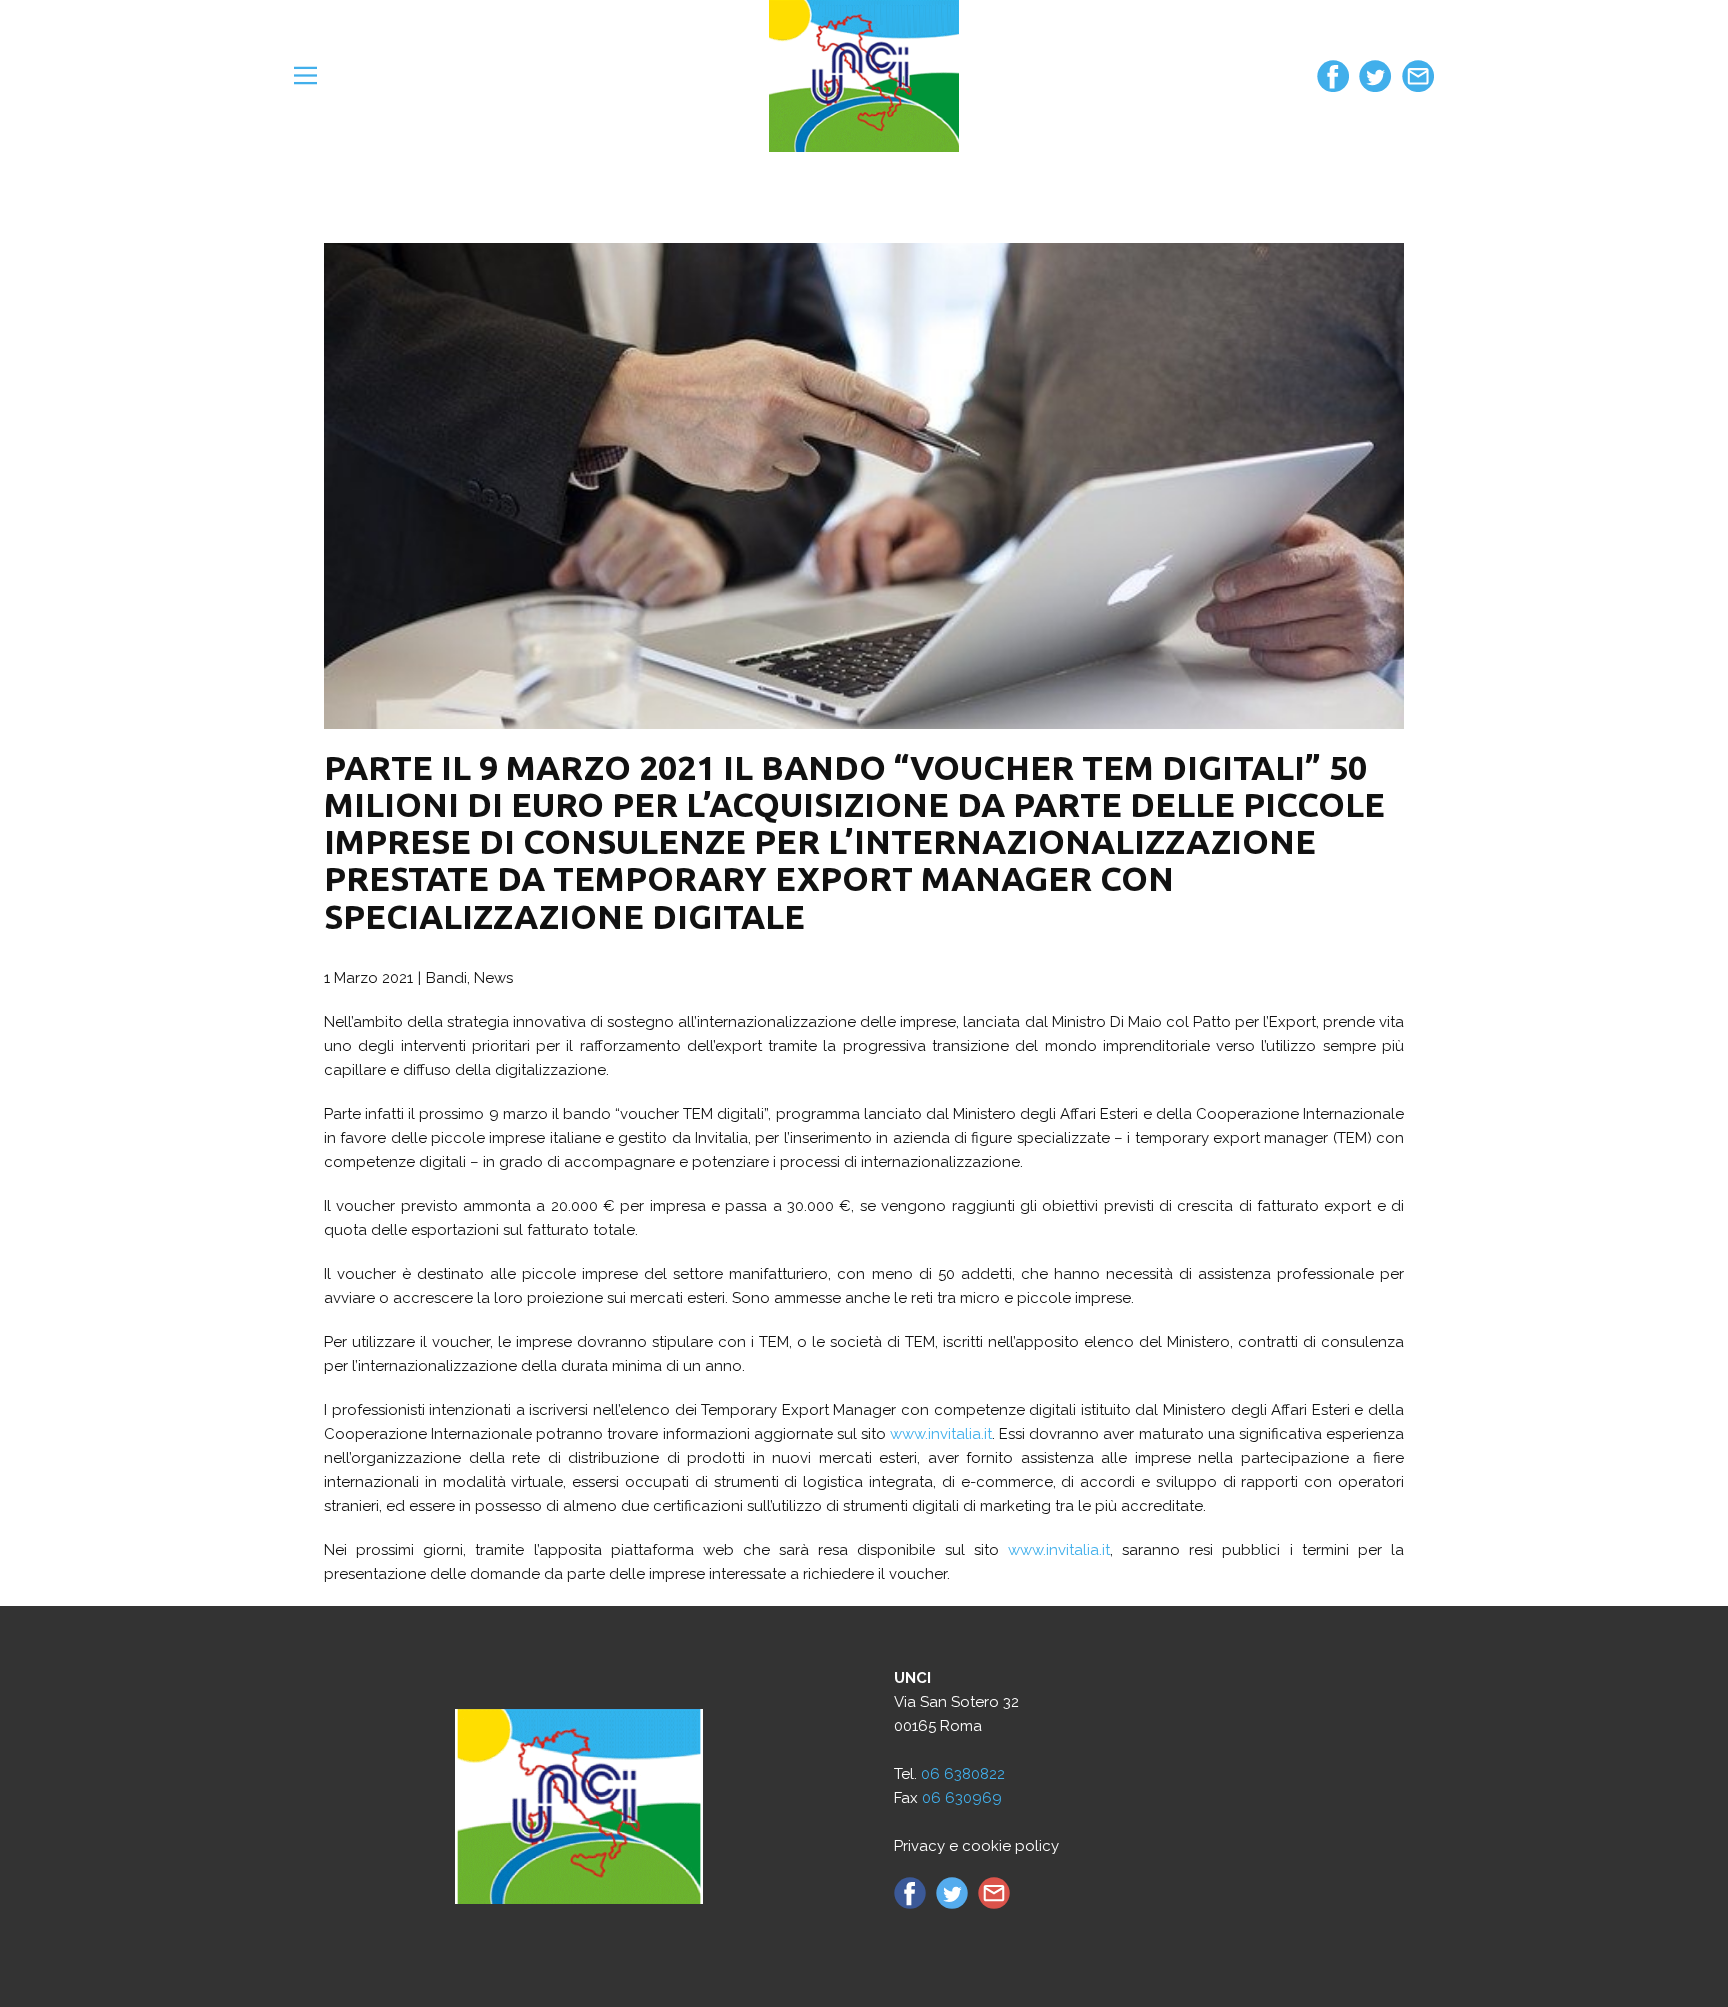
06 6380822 (963, 1774)
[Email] (1418, 76)
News (493, 978)
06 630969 (962, 1798)
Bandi (446, 978)
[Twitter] (1375, 76)
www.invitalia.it (941, 1434)
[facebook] (1333, 76)
